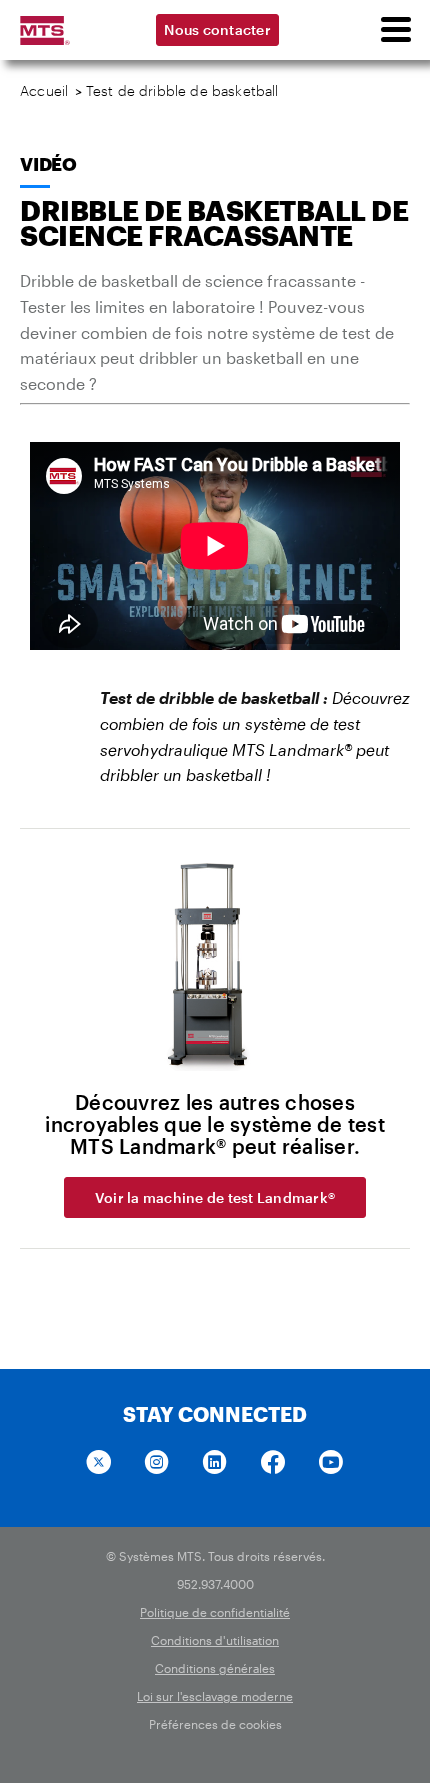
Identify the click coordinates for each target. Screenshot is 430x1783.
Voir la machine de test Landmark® (215, 1197)
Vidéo (48, 164)
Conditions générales (215, 1668)
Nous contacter (217, 29)
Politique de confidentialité (215, 1612)
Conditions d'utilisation (215, 1640)
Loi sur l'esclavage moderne (215, 1696)
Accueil (44, 90)
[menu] (395, 30)
